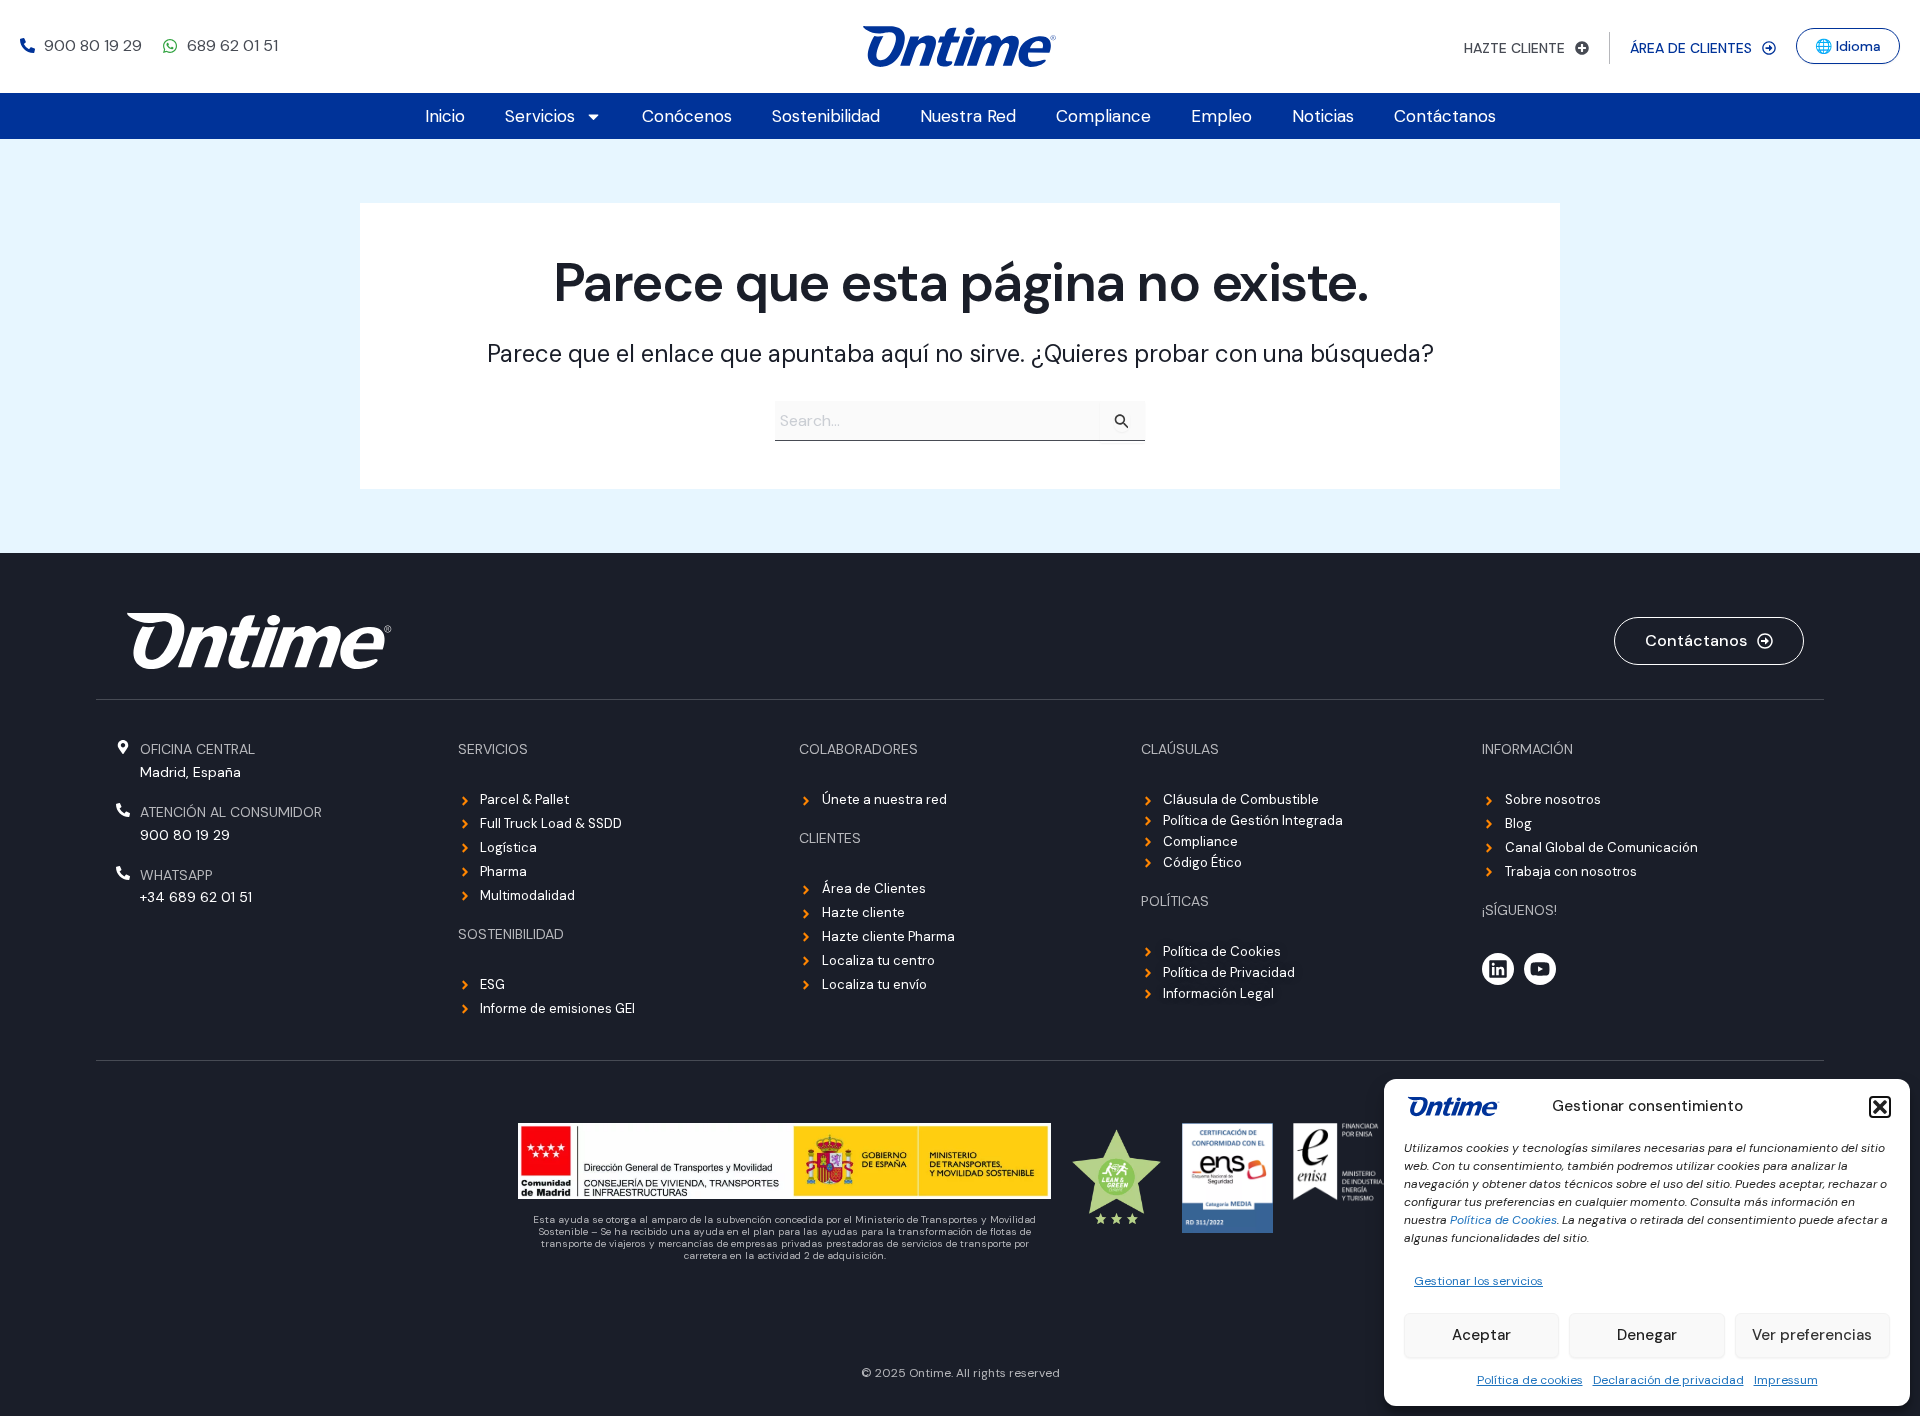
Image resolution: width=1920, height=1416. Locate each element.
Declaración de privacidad (1668, 1380)
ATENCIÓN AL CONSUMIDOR (231, 812)
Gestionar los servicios (1478, 1281)
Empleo (1221, 116)
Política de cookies (1530, 1380)
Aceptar (1481, 1335)
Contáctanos (1445, 116)
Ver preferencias (1812, 1335)
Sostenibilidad (826, 116)
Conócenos (687, 116)
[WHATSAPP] (123, 873)
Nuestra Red (968, 116)
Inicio (445, 116)
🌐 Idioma (1848, 46)
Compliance (1103, 116)
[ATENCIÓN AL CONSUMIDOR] (123, 810)
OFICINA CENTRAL (197, 749)
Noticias (1323, 116)
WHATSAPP (176, 875)
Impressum (1786, 1380)
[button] (1880, 1107)
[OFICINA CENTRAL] (123, 747)
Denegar (1647, 1335)
